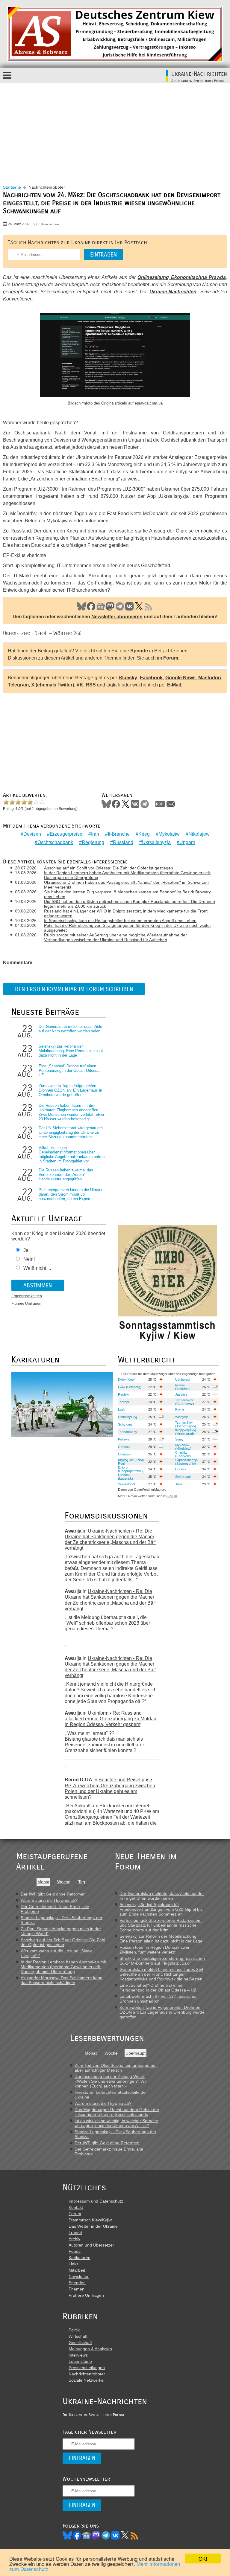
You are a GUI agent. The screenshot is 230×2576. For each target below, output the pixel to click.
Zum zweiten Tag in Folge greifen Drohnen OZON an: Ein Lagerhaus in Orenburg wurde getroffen (70, 1090)
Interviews (78, 2355)
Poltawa (124, 1439)
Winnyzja (182, 1417)
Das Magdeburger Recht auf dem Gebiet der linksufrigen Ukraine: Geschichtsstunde (117, 2112)
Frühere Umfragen (26, 1304)
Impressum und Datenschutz (96, 2201)
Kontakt (76, 2207)
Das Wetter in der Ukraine (93, 2226)
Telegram (120, 606)
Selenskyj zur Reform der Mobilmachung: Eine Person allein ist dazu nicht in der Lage (71, 1051)
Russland (123, 842)
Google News (181, 678)
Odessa (124, 1447)
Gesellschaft (80, 2342)
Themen (77, 2289)
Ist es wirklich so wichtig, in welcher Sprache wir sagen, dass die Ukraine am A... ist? (116, 2123)
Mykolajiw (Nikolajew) (183, 1447)
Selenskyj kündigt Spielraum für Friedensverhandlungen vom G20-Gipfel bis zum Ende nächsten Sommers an (161, 1909)
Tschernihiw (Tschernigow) (186, 1424)
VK (129, 606)
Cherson (124, 1454)
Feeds (75, 2251)
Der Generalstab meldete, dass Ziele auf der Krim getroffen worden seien (70, 1029)
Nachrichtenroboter (87, 2374)
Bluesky (81, 606)
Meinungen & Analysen (90, 2349)
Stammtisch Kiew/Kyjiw (90, 2220)
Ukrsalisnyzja (156, 842)
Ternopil (124, 1402)
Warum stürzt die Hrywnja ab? (49, 1900)
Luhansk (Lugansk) (125, 1477)
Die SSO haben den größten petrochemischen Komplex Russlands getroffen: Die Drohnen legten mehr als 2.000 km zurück (130, 904)
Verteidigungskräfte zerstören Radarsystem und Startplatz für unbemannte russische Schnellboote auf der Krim (161, 1925)
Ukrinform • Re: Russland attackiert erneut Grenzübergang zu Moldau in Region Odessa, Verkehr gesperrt (111, 1719)
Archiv (74, 2239)
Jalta (179, 1484)
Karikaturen (80, 2258)
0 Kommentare (49, 224)
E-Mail (174, 685)
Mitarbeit (77, 2270)
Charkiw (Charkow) (183, 1454)
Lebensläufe (80, 2361)
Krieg (144, 834)
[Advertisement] (115, 128)
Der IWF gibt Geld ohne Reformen (53, 1894)
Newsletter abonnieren (117, 617)
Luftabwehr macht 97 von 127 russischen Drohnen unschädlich (159, 1999)
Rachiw (123, 1394)
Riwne (180, 1409)
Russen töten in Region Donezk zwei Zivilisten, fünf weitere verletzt (154, 1950)
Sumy (179, 1439)
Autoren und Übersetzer (91, 2245)
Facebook (91, 606)
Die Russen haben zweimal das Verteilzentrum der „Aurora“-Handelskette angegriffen (66, 1175)
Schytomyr (126, 1424)
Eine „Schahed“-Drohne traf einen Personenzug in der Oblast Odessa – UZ (71, 1070)
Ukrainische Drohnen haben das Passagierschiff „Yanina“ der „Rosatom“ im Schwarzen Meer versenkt (126, 885)
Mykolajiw (169, 834)
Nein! (29, 1259)
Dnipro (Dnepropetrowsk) (131, 1469)
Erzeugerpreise (66, 834)
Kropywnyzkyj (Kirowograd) (186, 1432)
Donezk (181, 1469)
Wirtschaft (78, 2336)
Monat (43, 1882)
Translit (75, 2232)
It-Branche (119, 834)
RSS (149, 606)
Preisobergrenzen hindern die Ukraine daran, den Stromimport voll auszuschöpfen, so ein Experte (71, 1194)
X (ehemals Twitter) (53, 685)
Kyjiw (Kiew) (127, 1379)
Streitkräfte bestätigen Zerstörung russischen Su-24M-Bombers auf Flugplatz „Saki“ (162, 1961)
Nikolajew (199, 834)
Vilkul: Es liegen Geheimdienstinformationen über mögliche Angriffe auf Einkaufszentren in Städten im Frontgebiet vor (72, 1154)
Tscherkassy (128, 1432)
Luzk (122, 1409)
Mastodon (110, 606)
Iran (95, 834)
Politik (74, 2330)
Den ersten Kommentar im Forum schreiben (74, 989)
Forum (171, 658)
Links (74, 2264)
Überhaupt (136, 2053)
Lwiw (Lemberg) (130, 1387)
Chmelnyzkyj (127, 1417)
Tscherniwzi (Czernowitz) (185, 1402)
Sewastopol (126, 1484)
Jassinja (181, 1394)
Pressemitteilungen (87, 2368)
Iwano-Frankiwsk (183, 1387)
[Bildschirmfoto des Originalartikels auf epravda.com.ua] (115, 356)
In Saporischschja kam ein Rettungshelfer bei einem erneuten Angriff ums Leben (120, 921)
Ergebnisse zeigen (27, 1296)
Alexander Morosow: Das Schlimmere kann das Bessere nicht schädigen (62, 1980)
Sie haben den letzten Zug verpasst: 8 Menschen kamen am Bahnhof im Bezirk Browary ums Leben (127, 894)
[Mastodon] (96, 2535)
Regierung (93, 842)
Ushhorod (182, 1379)
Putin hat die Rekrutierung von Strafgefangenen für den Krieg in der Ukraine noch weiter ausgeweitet (128, 928)
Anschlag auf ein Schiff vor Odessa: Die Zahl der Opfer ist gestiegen (109, 868)
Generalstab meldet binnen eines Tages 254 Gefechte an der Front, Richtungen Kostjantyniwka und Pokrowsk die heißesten (161, 1974)
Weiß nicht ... (37, 1268)
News (101, 606)
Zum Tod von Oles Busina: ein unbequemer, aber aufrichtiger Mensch (116, 2068)
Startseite (12, 187)
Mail (171, 804)
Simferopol (183, 1477)
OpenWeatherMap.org (150, 1490)
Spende (139, 651)
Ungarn (187, 842)
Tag (82, 1882)
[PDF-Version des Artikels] (160, 804)
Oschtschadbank (55, 842)
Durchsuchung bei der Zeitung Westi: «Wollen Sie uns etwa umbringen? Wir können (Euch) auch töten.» (111, 2081)
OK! (203, 2559)
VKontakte (135, 804)
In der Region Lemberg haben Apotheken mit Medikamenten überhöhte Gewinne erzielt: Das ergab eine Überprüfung (128, 875)
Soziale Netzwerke (86, 2380)
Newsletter (79, 2276)
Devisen (32, 834)
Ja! (27, 1250)
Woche (64, 1882)
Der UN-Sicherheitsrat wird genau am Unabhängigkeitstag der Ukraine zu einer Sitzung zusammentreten (71, 1132)
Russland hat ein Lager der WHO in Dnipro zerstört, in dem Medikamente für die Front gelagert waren (126, 913)
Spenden (77, 2283)
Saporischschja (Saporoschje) (186, 1462)
